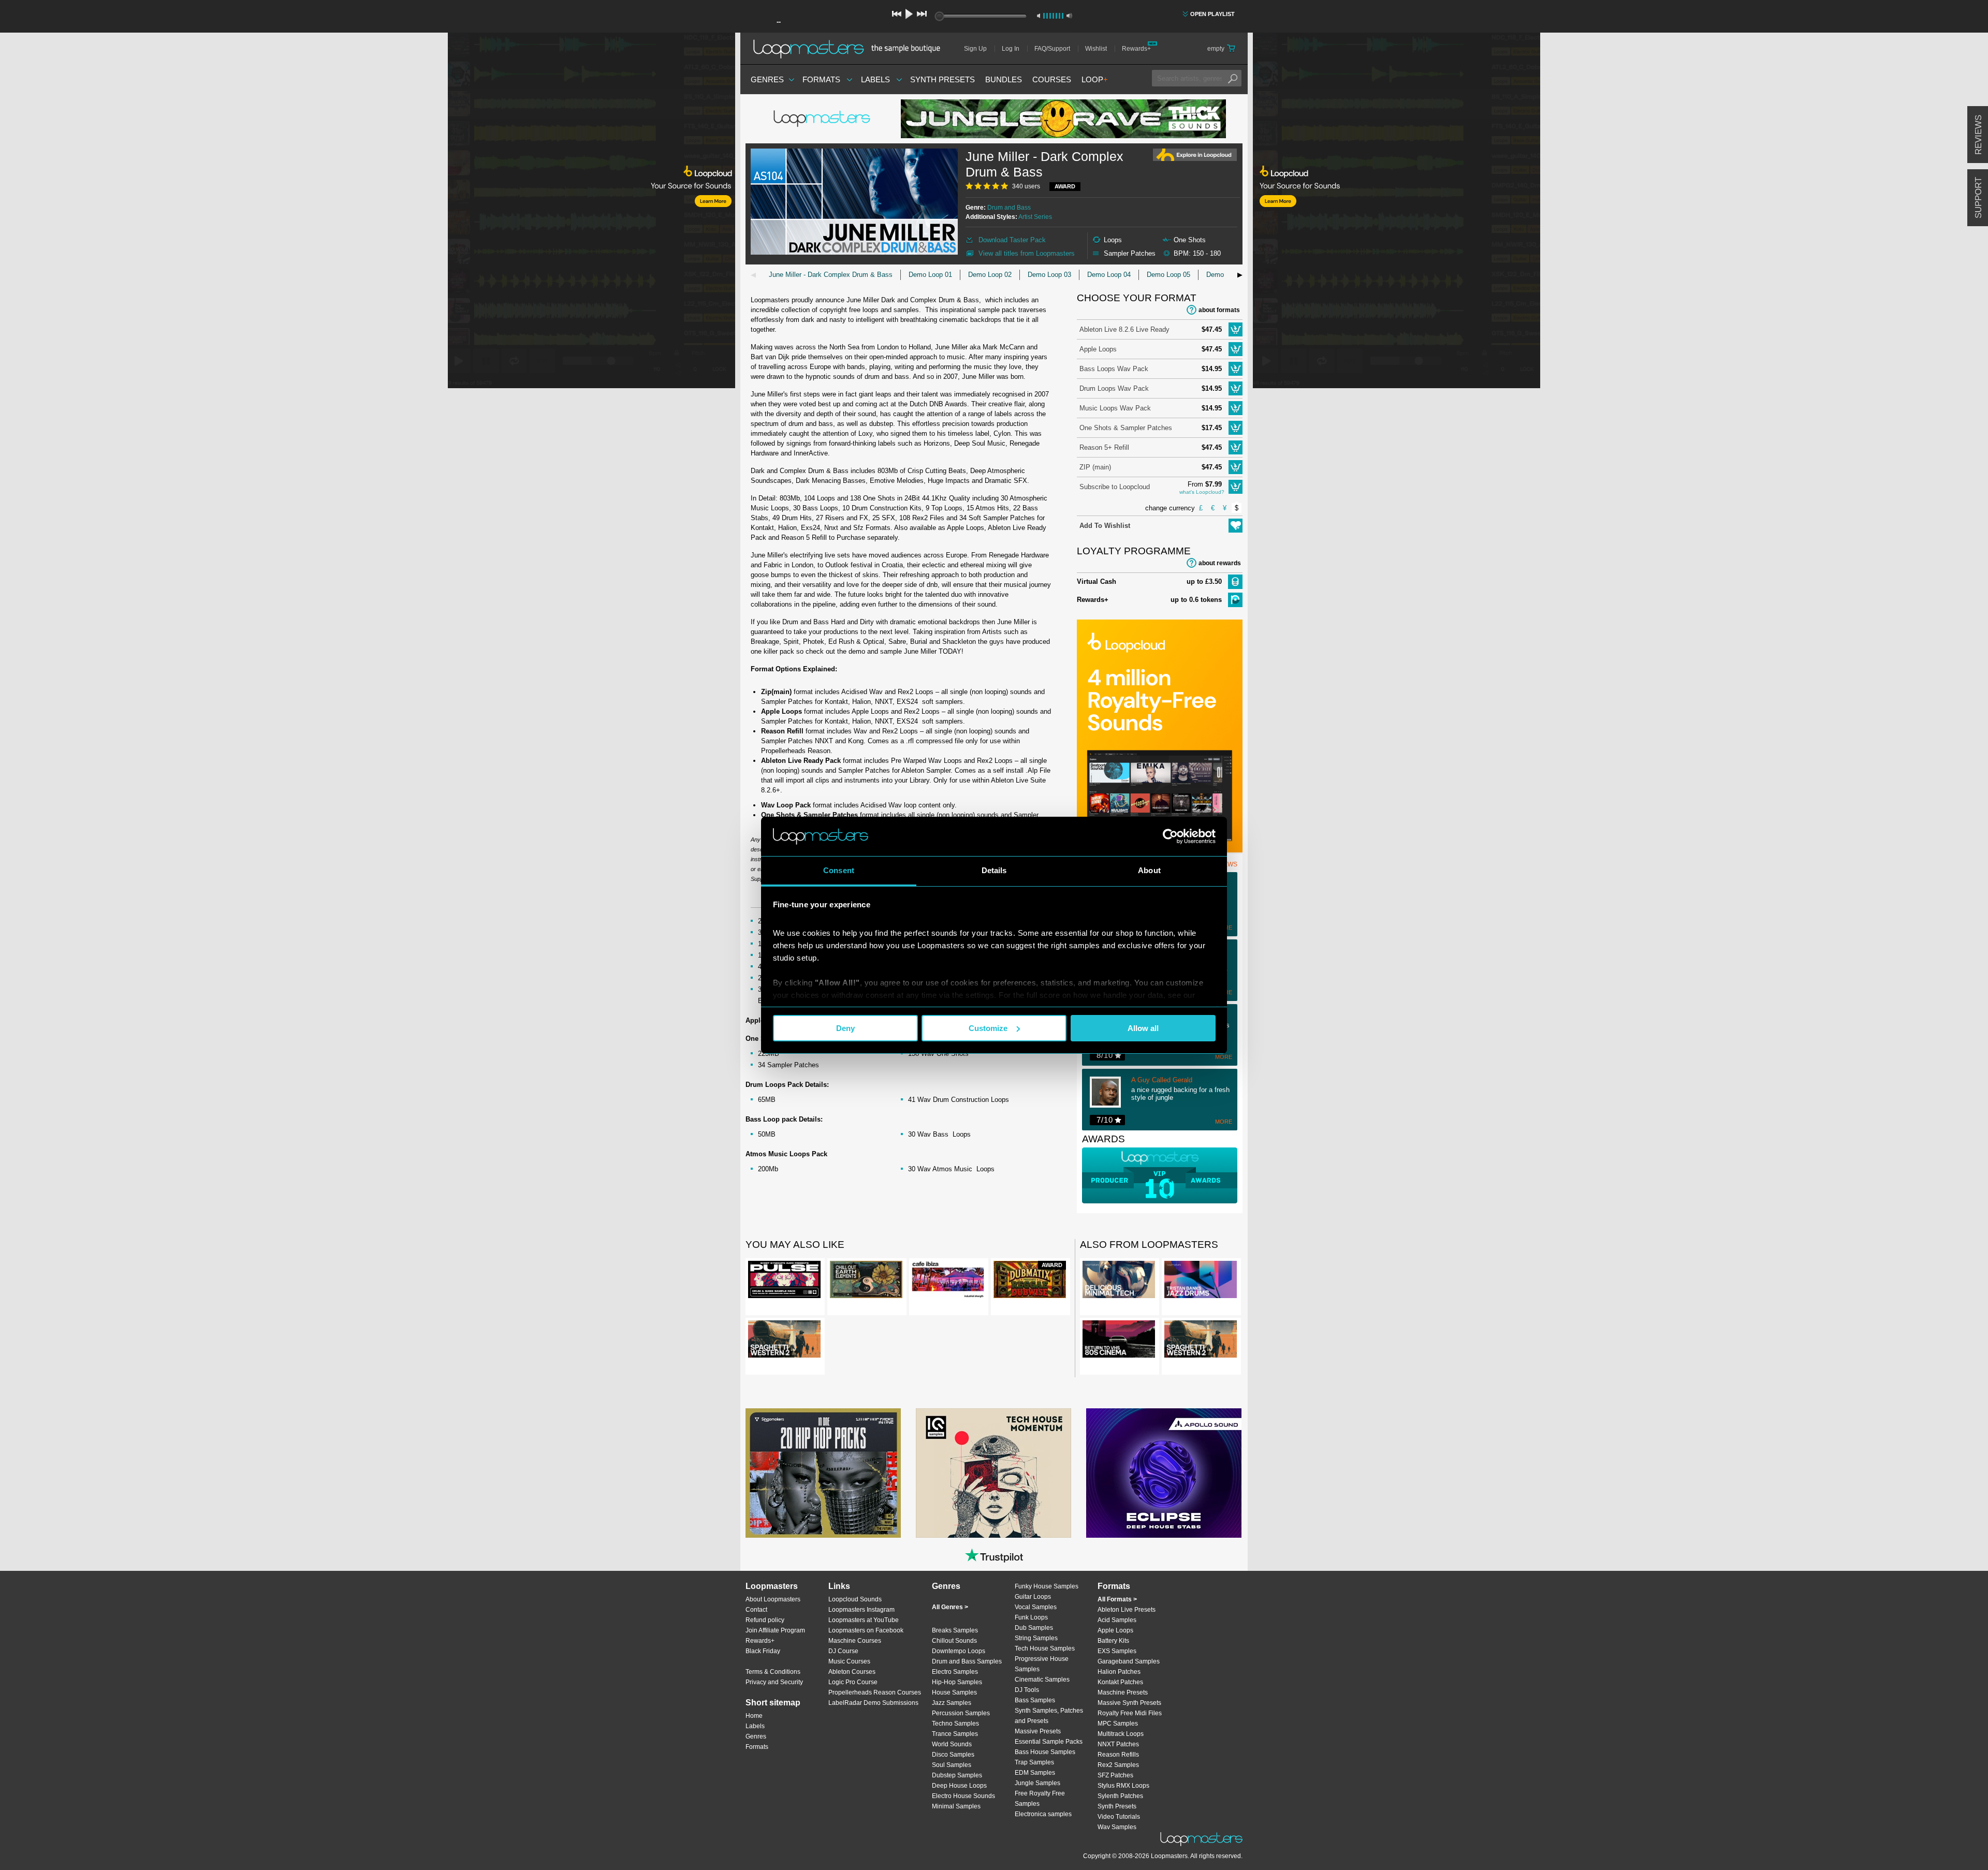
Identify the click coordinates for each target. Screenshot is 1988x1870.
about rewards (1220, 563)
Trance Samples (955, 1734)
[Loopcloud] (368, 212)
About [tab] (1149, 870)
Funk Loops (1031, 1617)
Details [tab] (994, 870)
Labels (875, 79)
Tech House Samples (1045, 1648)
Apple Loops (1098, 349)
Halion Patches (1119, 1672)
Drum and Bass (1009, 208)
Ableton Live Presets (1127, 1610)
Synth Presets (942, 79)
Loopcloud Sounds (855, 1599)
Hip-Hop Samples (957, 1682)
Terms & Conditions (773, 1672)
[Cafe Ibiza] (948, 1282)
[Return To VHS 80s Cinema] (1119, 1341)
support (1978, 198)
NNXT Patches (1118, 1744)
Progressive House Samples (1042, 1664)
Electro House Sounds (963, 1796)
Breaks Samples (955, 1630)
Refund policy (765, 1620)
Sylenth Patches (1120, 1796)
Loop (1095, 79)
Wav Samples (1117, 1827)
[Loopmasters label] (823, 119)
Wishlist (1096, 49)
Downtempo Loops (959, 1651)
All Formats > (1117, 1599)
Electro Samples (955, 1672)
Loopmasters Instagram (861, 1610)
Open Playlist (1212, 14)
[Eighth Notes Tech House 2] (823, 1473)
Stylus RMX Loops (1123, 1786)
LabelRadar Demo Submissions (873, 1703)
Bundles (1004, 79)
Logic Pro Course (853, 1682)
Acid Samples (1117, 1620)
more (1224, 1057)
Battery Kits (1113, 1641)
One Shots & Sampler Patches (1126, 428)
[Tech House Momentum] (993, 1473)
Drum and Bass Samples (967, 1661)
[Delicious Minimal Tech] (1119, 1282)
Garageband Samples (1129, 1661)
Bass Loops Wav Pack (1114, 369)
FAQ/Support (1052, 49)
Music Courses (849, 1661)
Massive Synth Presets (1129, 1703)
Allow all (1143, 1028)
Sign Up (975, 49)
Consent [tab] (839, 870)
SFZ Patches (1115, 1775)
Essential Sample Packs (1049, 1742)
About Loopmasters (773, 1599)
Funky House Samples (1047, 1586)
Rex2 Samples (1118, 1765)
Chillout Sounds (954, 1641)
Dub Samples (1034, 1628)
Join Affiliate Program (775, 1630)
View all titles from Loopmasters (1027, 253)
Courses (1052, 79)
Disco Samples (953, 1755)
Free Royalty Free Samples (1040, 1799)
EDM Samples (1035, 1773)
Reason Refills (1118, 1755)
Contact (756, 1610)
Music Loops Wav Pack (1115, 408)
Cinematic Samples (1042, 1680)
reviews (1978, 135)
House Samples (954, 1692)
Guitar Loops (1033, 1597)
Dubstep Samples (957, 1775)
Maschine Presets (1123, 1692)
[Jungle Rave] (1063, 119)
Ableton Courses (852, 1672)
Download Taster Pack (1012, 240)
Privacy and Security (774, 1682)
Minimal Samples (956, 1806)
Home (754, 1716)
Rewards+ (1136, 49)
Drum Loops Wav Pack (1114, 388)
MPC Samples (1118, 1724)
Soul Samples (952, 1765)
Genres (767, 79)
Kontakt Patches (1120, 1682)
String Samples (1036, 1638)
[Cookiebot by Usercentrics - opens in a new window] (1170, 836)
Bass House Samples (1045, 1752)
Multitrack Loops (1121, 1734)
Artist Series (1035, 217)
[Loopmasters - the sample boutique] (850, 49)
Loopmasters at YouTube (864, 1620)
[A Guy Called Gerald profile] (1110, 1093)
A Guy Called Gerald (1162, 1080)
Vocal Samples (1036, 1607)
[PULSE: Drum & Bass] (784, 1282)
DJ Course (843, 1651)
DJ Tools (1027, 1690)
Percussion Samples (961, 1713)
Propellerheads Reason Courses (875, 1692)
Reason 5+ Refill (1104, 447)
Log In (1011, 49)
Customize (988, 1028)
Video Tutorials (1119, 1817)
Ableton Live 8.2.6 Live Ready (1124, 329)
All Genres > (950, 1607)
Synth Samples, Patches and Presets (1049, 1716)
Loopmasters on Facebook (866, 1630)
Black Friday (763, 1651)
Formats (821, 79)
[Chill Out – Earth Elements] (866, 1282)
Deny (845, 1028)
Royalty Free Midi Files (1130, 1713)
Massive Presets (1038, 1731)
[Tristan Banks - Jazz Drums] (1201, 1282)
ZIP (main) (1095, 467)
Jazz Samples (952, 1703)
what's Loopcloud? (1202, 492)
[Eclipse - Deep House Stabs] (1164, 1473)
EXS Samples (1117, 1651)
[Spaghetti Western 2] (784, 1341)
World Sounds (952, 1744)
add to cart (1236, 329)
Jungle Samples (1037, 1783)
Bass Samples (1035, 1700)
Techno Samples (955, 1724)
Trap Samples (1034, 1762)
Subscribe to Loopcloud (1115, 487)
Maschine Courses (855, 1641)
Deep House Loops (959, 1786)
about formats (1219, 310)
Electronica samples (1043, 1814)
